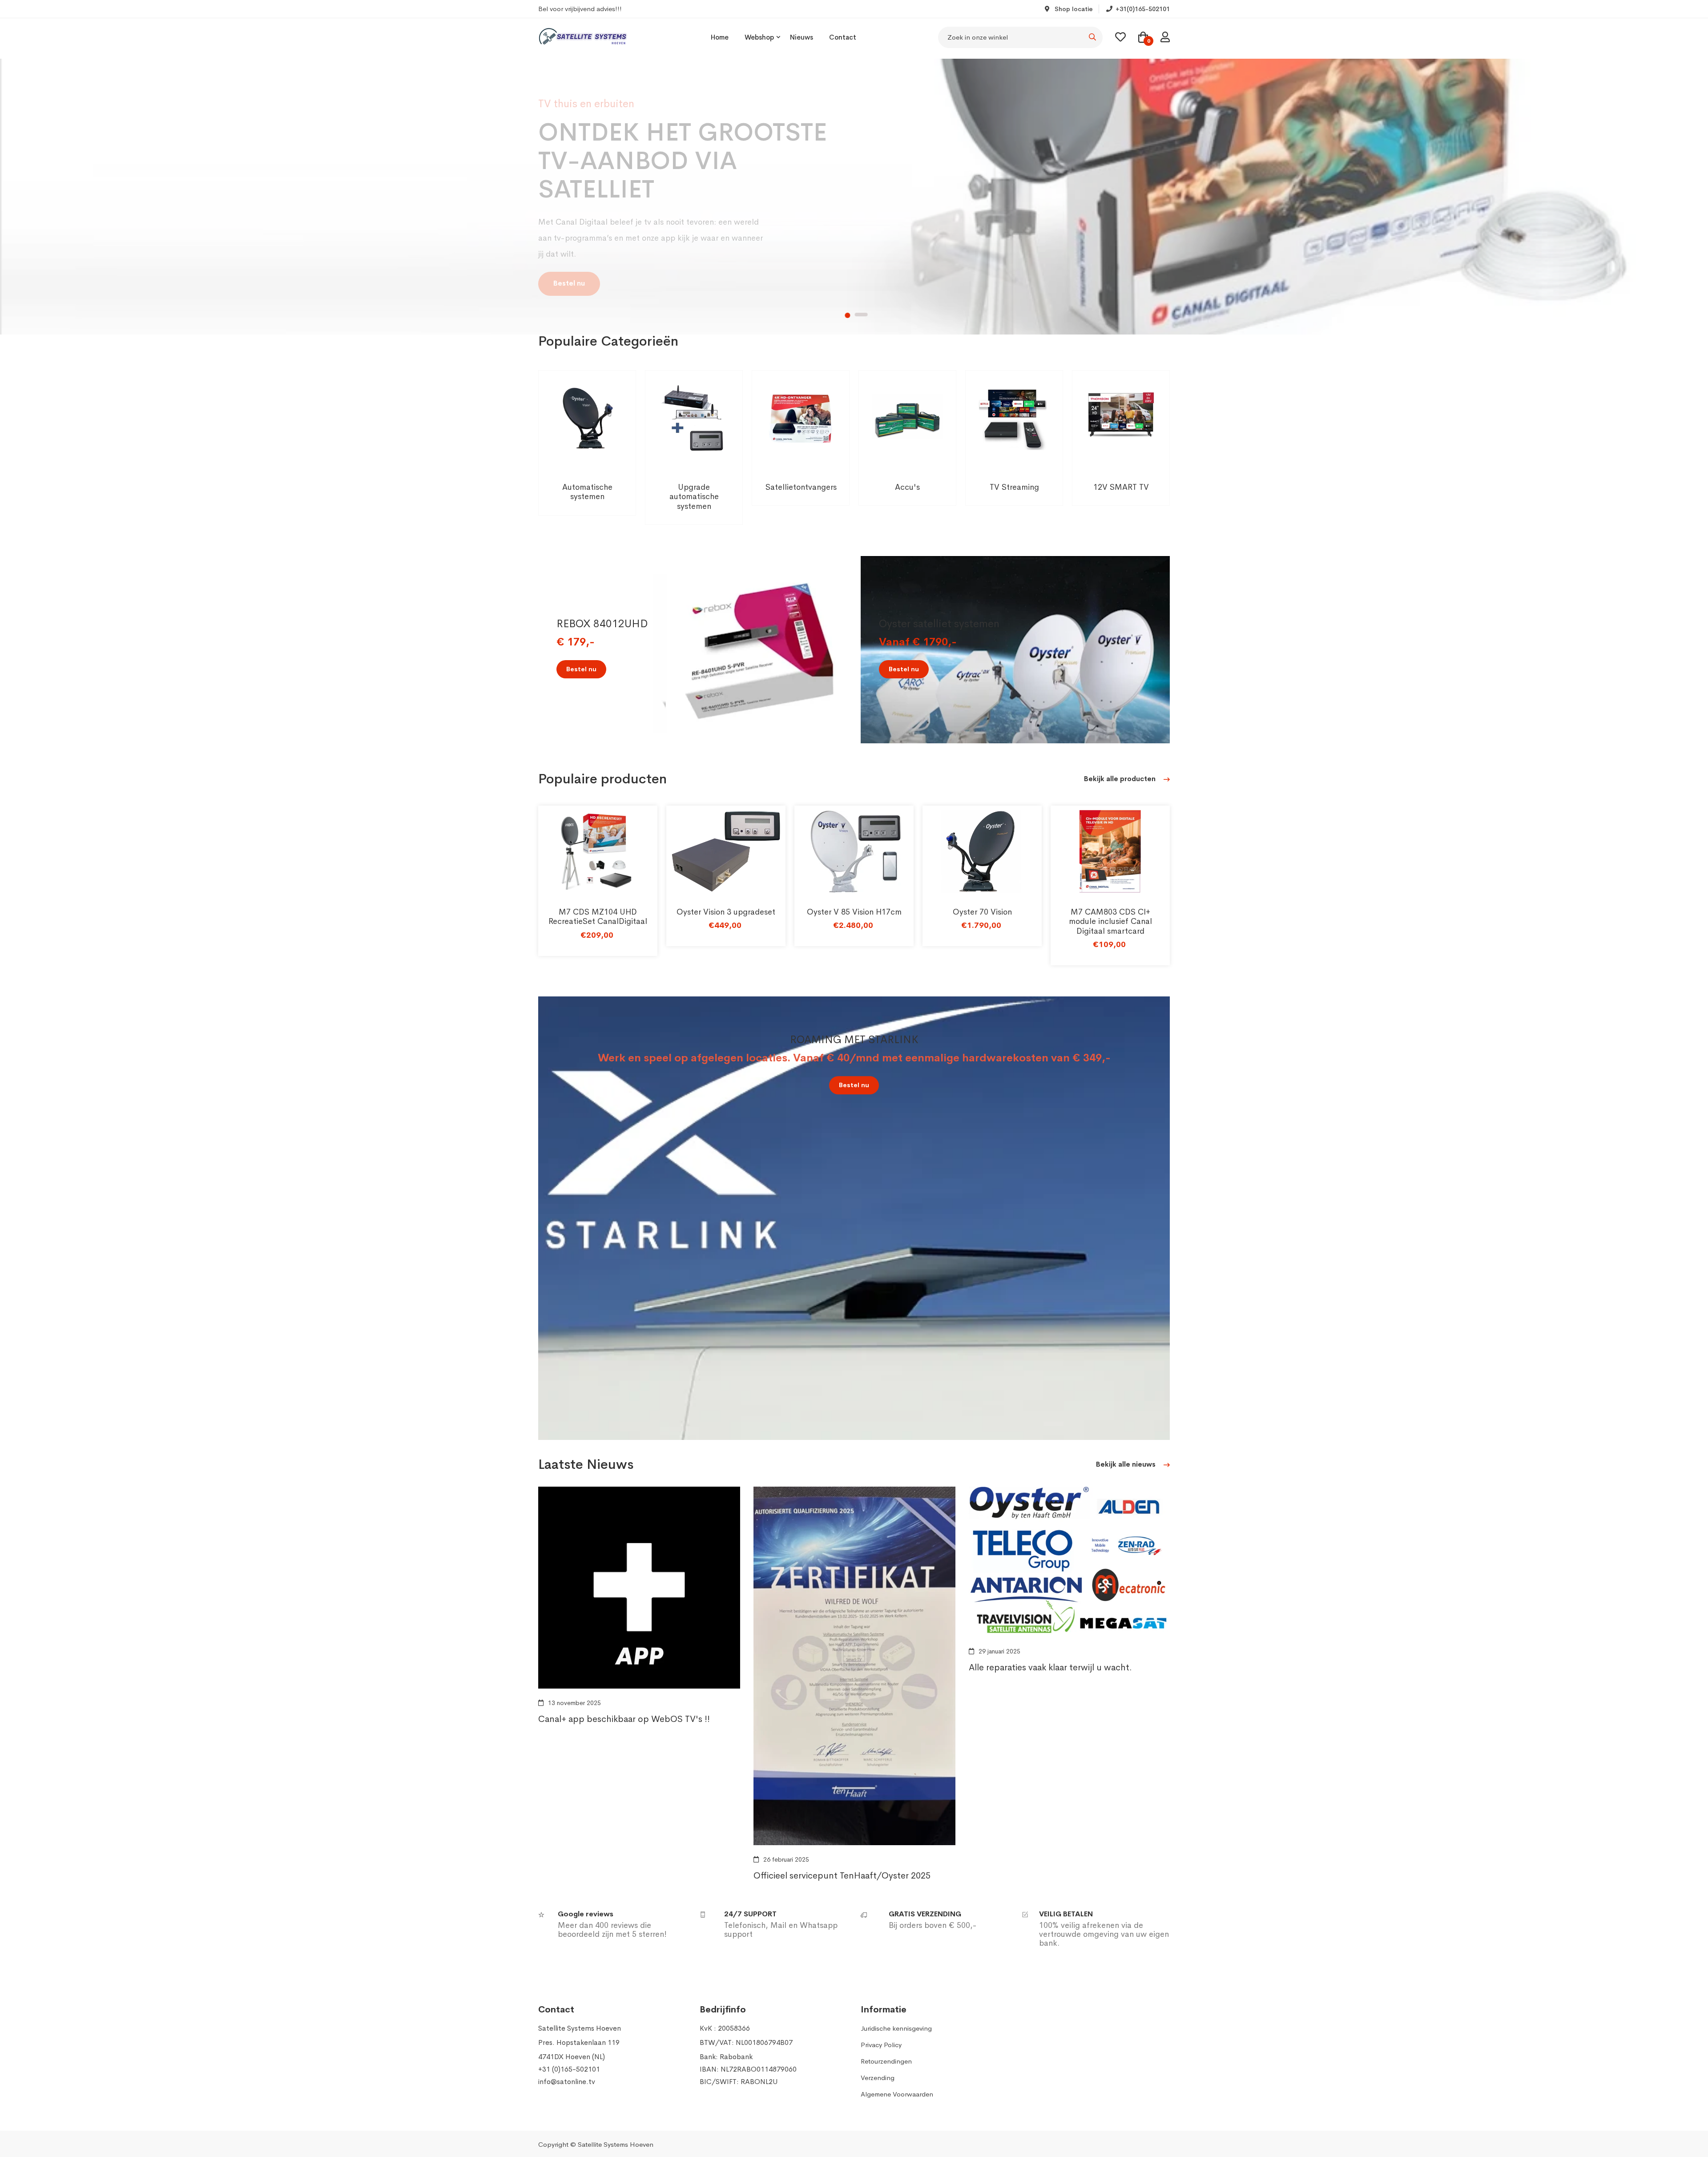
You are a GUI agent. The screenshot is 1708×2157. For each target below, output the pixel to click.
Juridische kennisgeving (896, 2028)
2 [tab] (862, 315)
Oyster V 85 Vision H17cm (854, 912)
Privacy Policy (881, 2045)
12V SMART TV (1121, 487)
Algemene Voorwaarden (897, 2094)
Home (720, 37)
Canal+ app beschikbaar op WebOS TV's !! (624, 1719)
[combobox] (1020, 37)
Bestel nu (569, 307)
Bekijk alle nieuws (1127, 1464)
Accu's (907, 487)
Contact (843, 37)
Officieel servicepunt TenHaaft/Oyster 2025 (842, 1876)
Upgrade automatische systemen (694, 497)
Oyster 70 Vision (982, 912)
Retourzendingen (886, 2061)
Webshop (759, 37)
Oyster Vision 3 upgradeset (726, 912)
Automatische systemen (587, 492)
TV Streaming (1014, 487)
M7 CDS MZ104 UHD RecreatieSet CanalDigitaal (598, 917)
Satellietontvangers (801, 487)
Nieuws (802, 37)
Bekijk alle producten (1121, 779)
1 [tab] (847, 315)
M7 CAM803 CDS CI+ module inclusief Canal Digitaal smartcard (1110, 921)
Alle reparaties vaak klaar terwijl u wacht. (1050, 1667)
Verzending (878, 2078)
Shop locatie (1073, 9)
